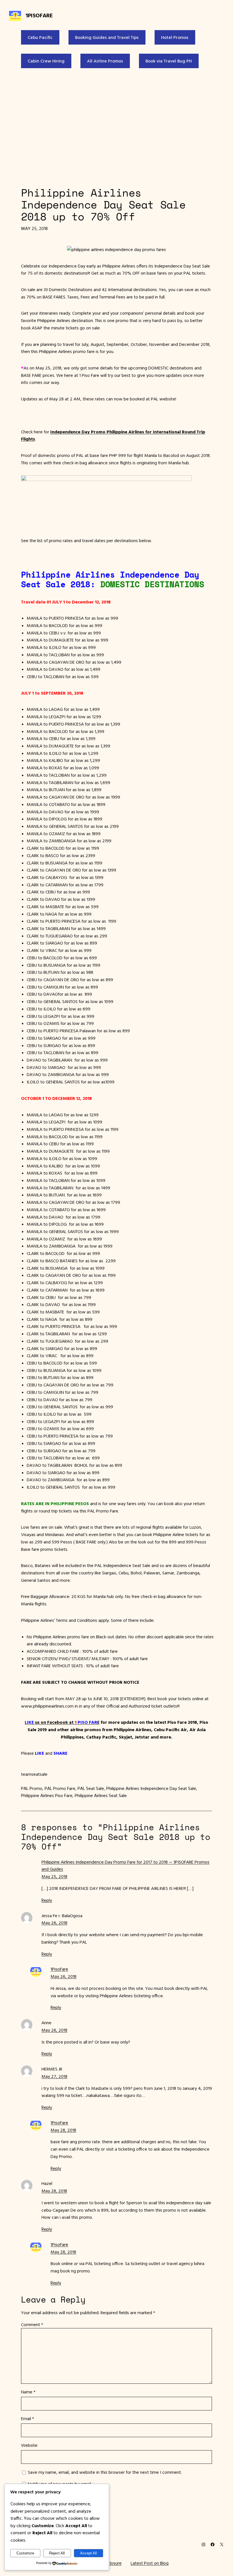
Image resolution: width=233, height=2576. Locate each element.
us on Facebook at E (62, 1722)
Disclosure (112, 2563)
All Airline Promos (105, 61)
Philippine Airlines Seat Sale (101, 1795)
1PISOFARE (39, 15)
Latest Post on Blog (150, 2563)
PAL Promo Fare (60, 1788)
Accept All (89, 2553)
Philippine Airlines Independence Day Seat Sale (151, 1788)
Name (28, 2392)
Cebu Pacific (40, 37)
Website (29, 2445)
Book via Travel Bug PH (169, 61)
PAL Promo (32, 1788)
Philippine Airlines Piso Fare (47, 1795)
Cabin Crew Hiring (46, 61)
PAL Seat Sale (91, 1788)
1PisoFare (59, 1969)
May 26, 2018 (54, 1923)
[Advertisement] (116, 126)
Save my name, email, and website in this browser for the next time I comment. (105, 2472)
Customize (25, 2553)
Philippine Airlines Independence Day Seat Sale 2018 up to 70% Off (103, 205)
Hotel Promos (175, 37)
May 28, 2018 (63, 2130)
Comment (32, 2324)
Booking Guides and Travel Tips (107, 37)
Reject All (57, 2553)
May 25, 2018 (54, 1876)
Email (28, 2418)
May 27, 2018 (54, 2076)
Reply (47, 1900)
